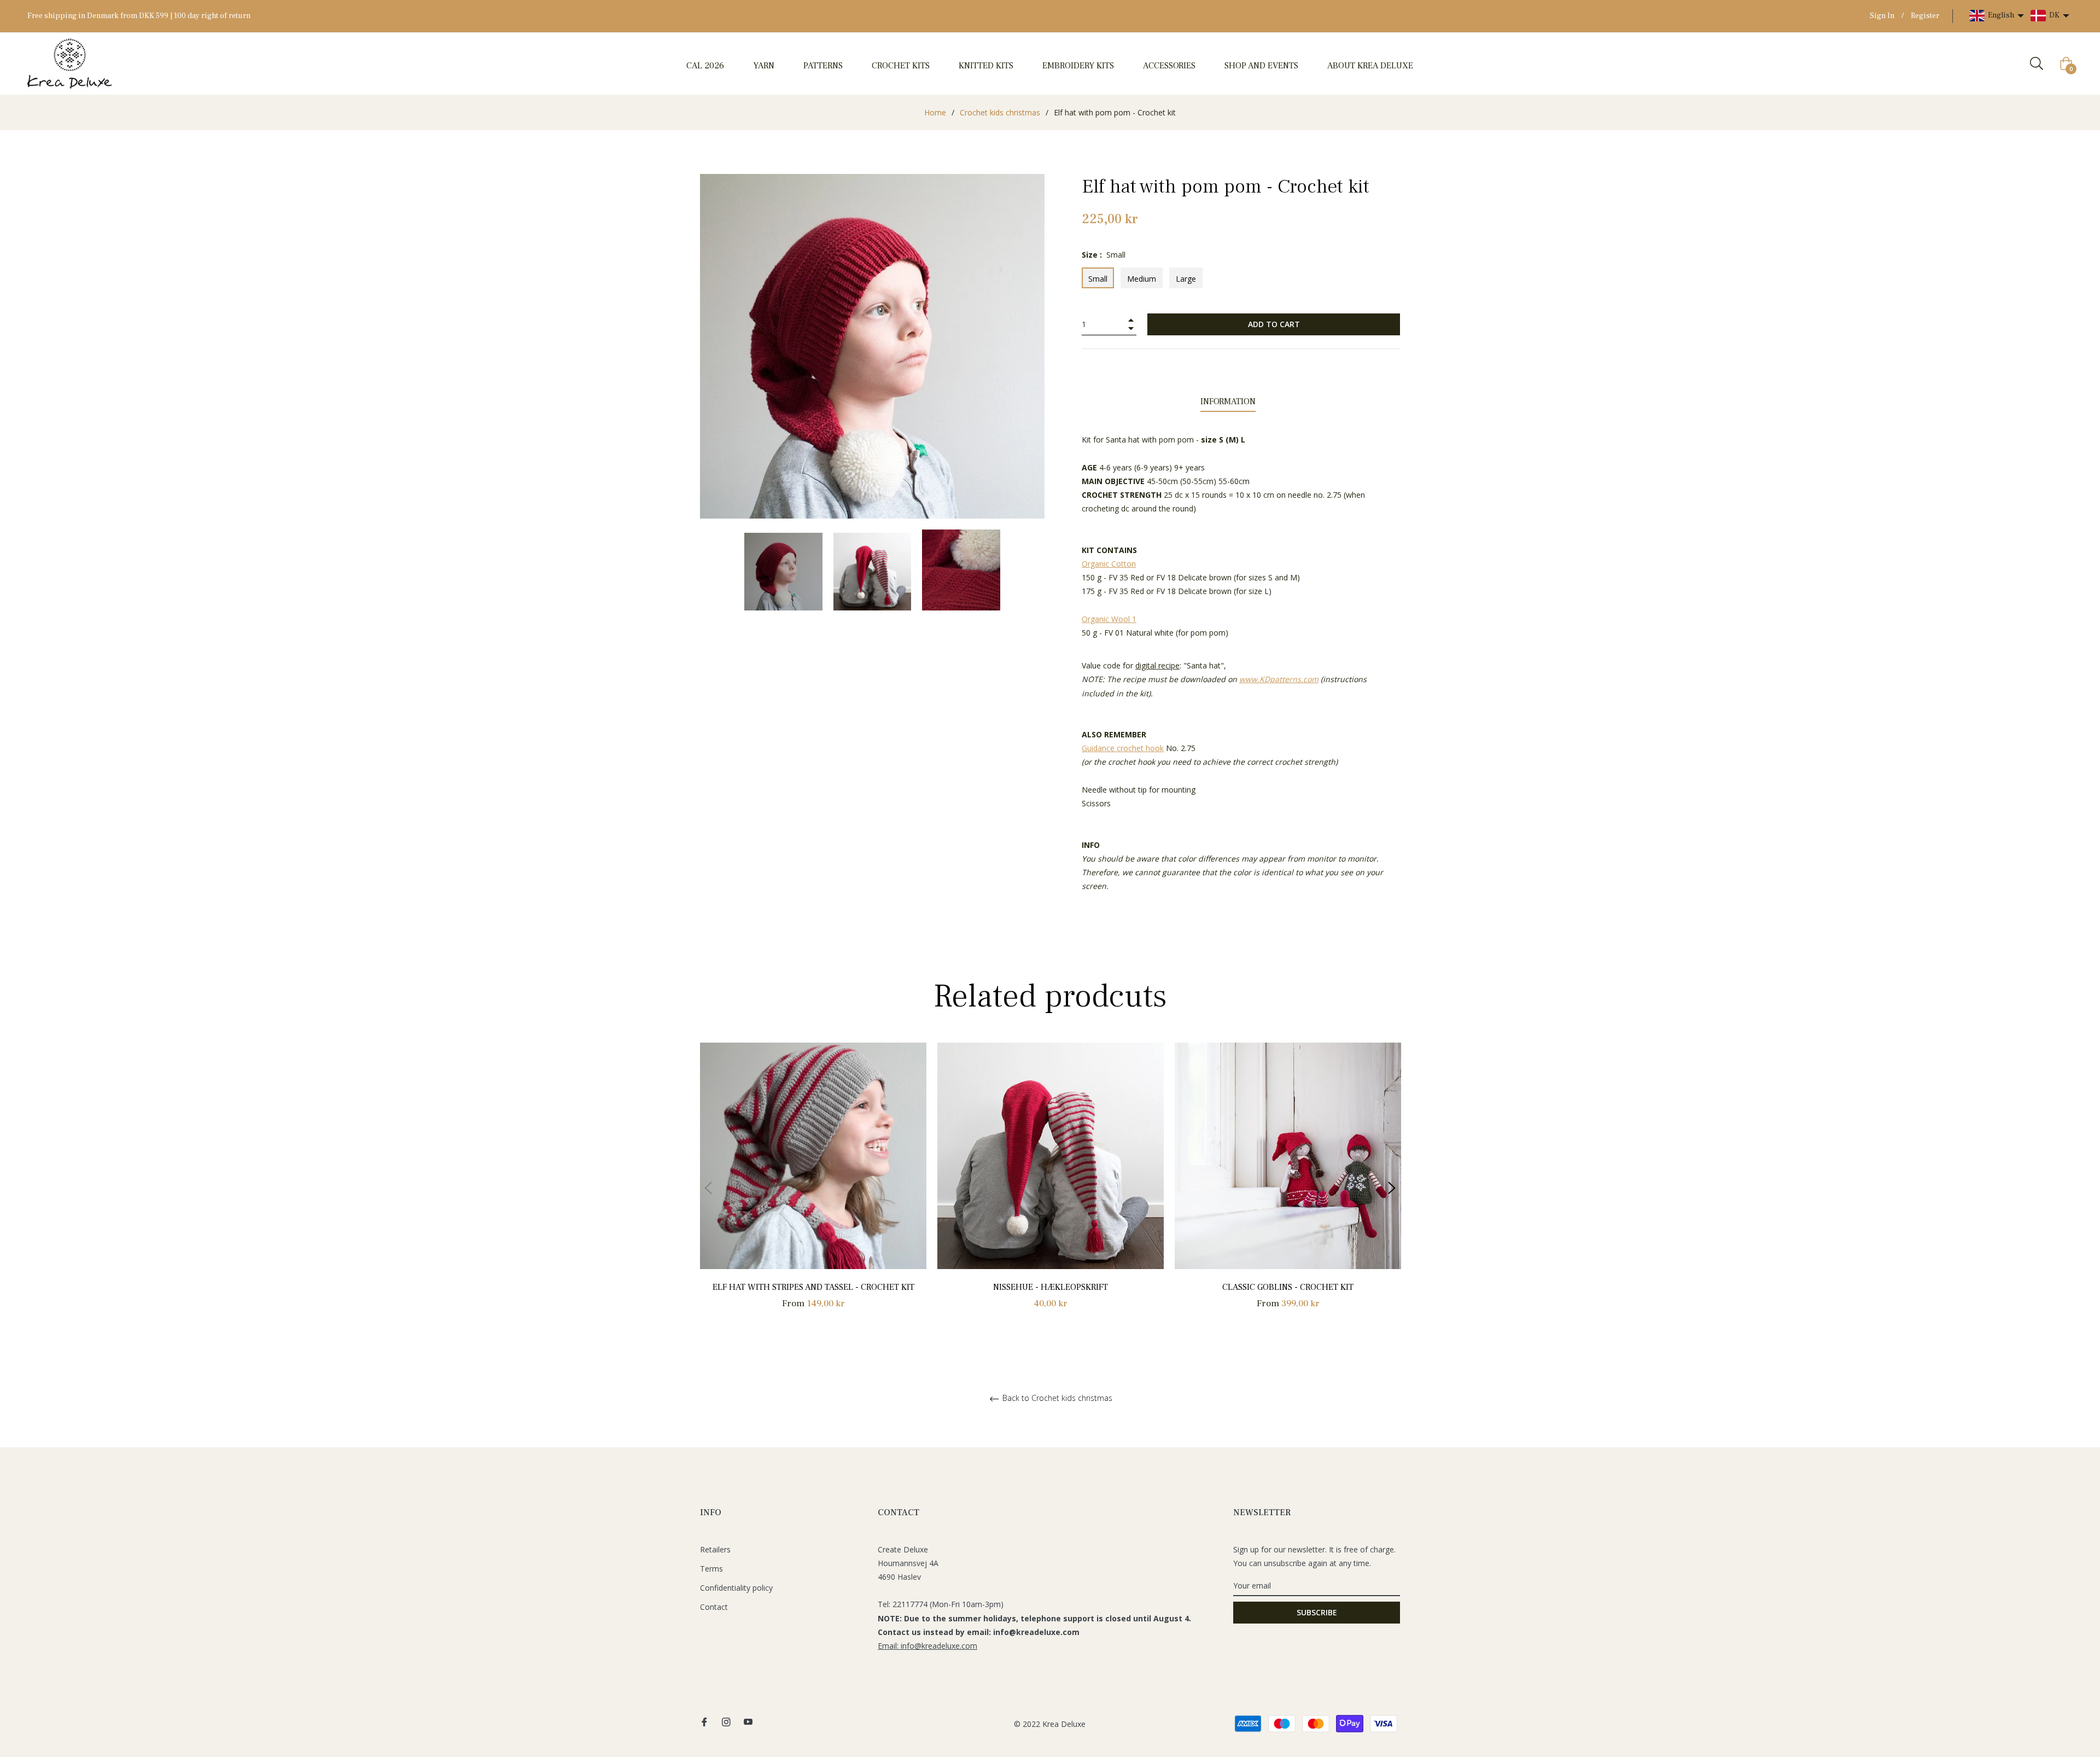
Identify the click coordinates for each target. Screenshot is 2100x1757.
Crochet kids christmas (1000, 112)
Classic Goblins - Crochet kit (1288, 1287)
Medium (1142, 279)
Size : (1104, 255)
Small (1098, 279)
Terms (711, 1569)
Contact (714, 1607)
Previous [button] (708, 1188)
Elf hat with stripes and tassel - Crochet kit (813, 1287)
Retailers (715, 1549)
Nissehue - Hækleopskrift (1051, 1287)
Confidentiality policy (736, 1588)
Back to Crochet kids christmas (1056, 1398)
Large (1186, 279)
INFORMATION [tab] (1228, 402)
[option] (813, 1188)
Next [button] (1392, 1188)
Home (935, 112)
